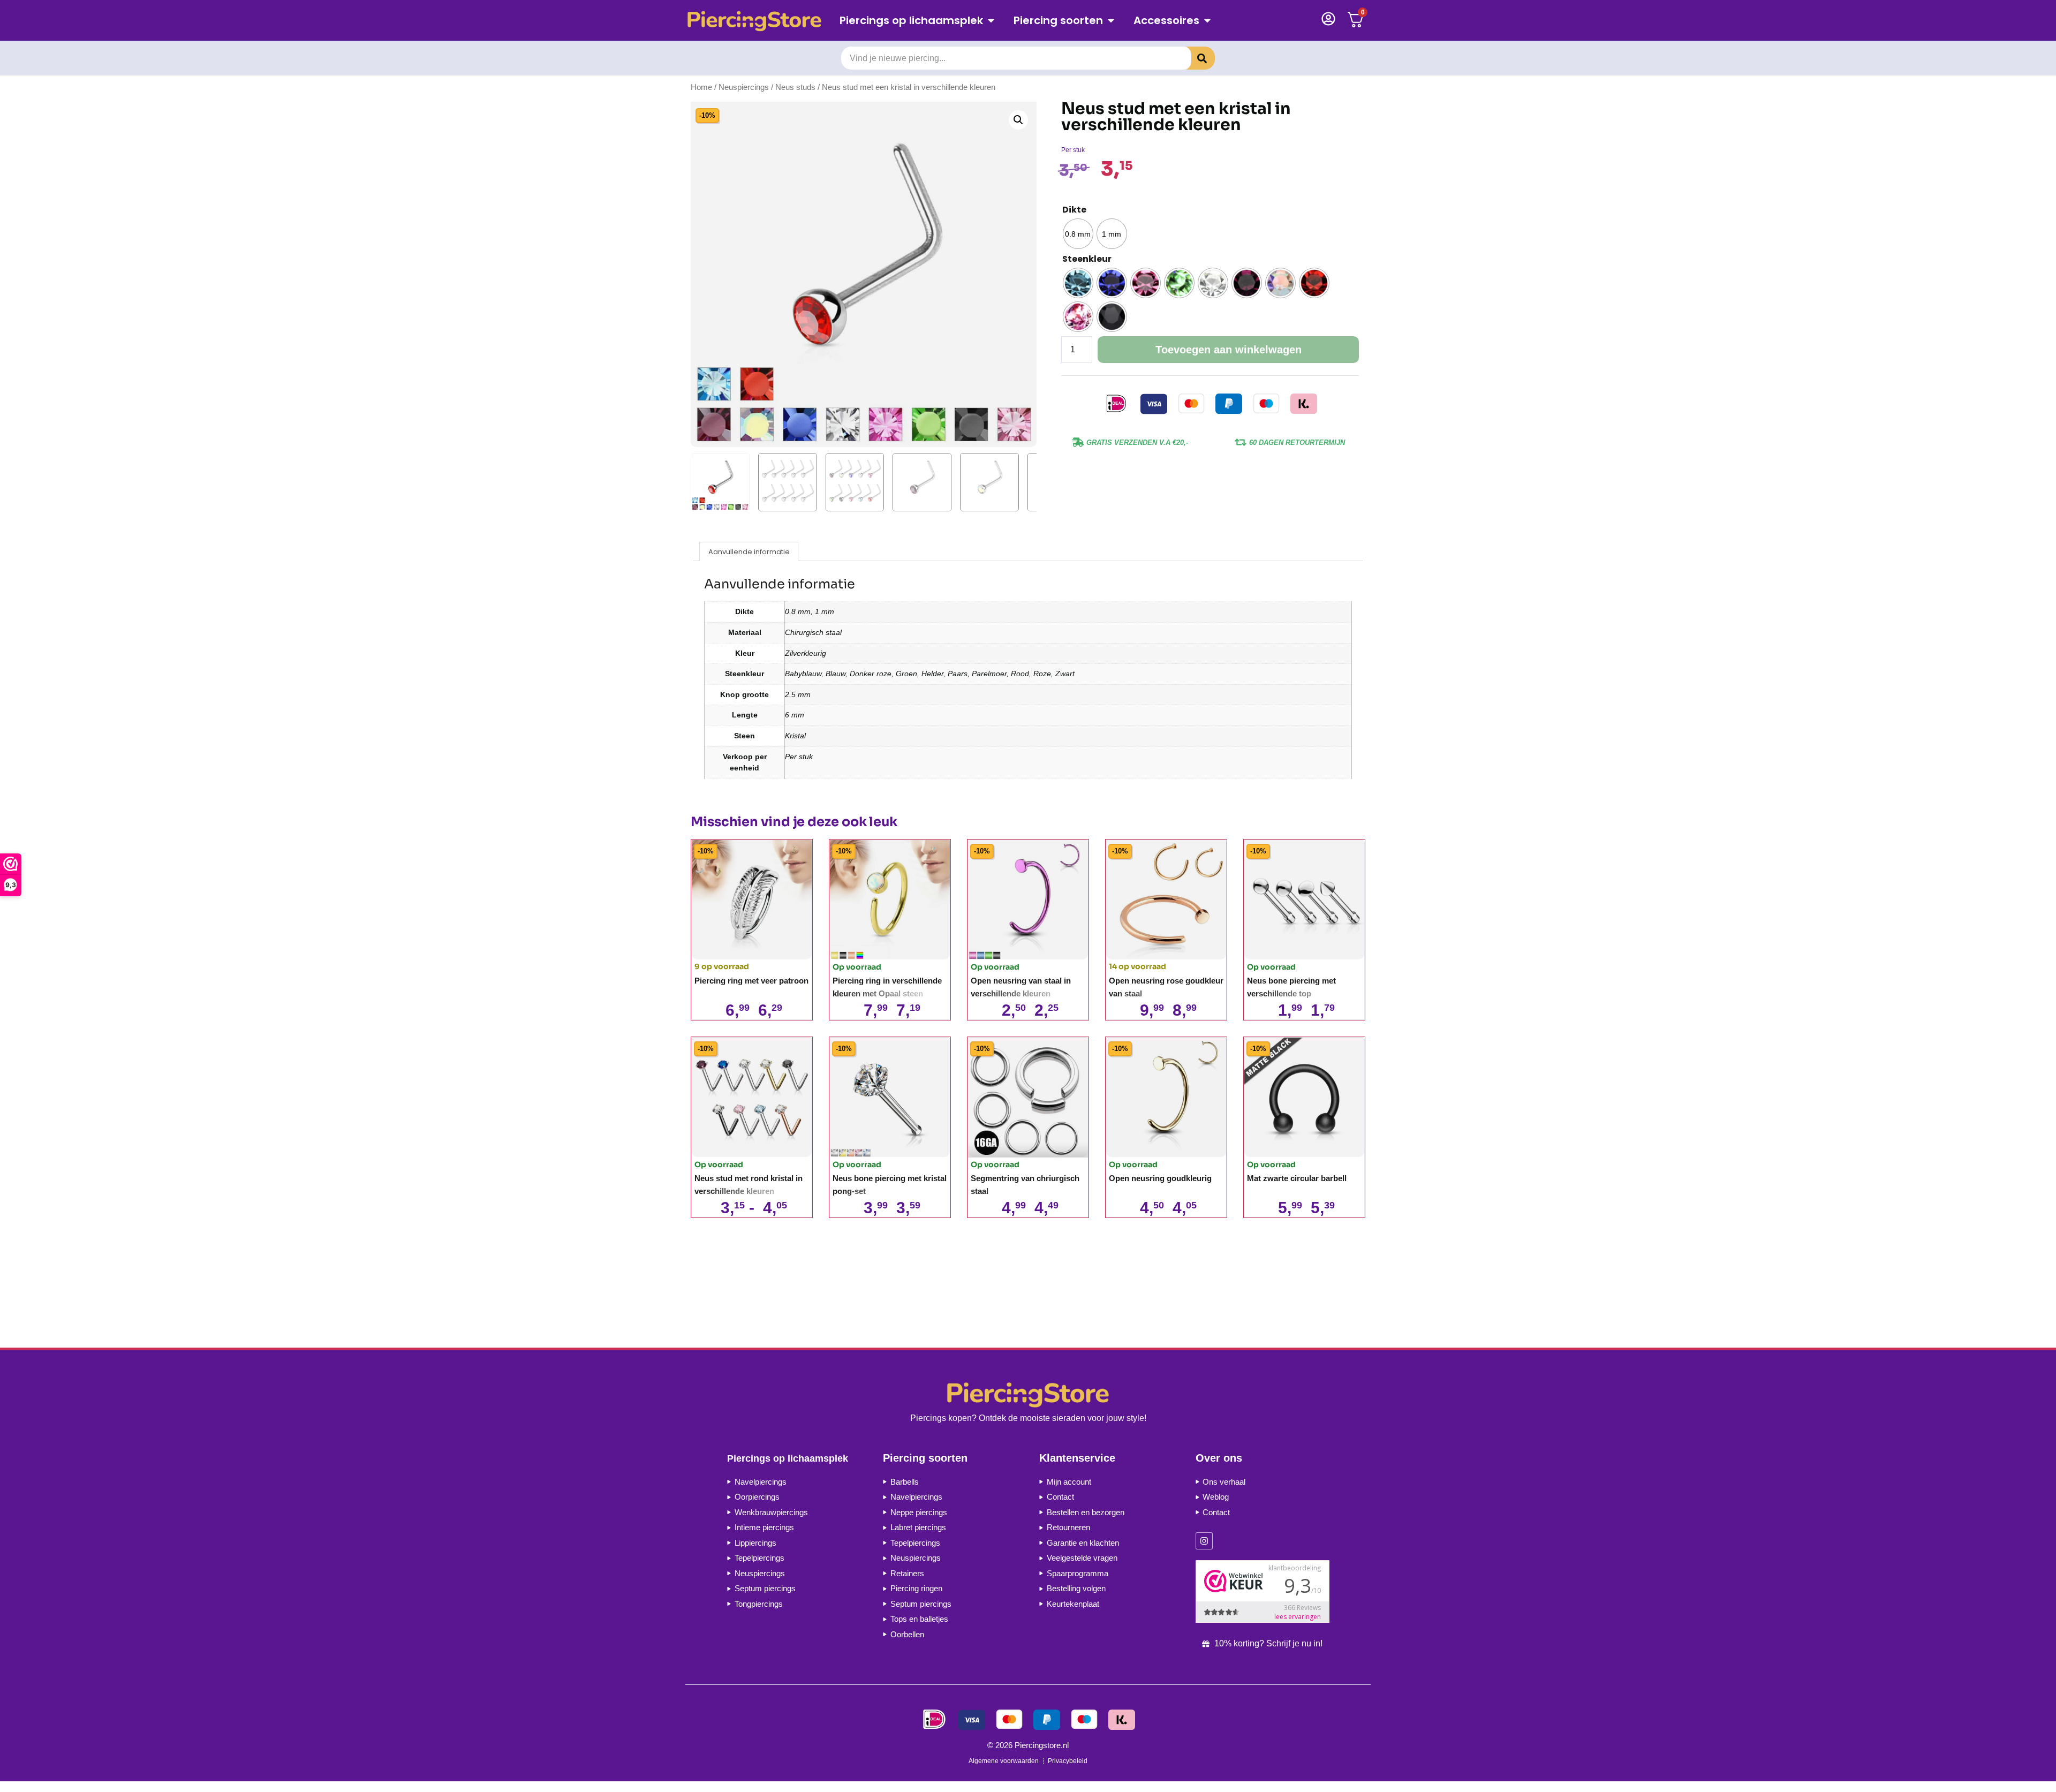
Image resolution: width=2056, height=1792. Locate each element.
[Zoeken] (1194, 58)
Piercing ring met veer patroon (751, 981)
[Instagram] (1204, 1541)
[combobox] (1016, 58)
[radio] (1078, 234)
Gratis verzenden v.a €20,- (1137, 443)
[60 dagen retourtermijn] (1241, 442)
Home (701, 87)
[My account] (1328, 19)
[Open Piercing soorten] (1111, 20)
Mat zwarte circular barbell (1297, 1178)
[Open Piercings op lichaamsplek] (991, 20)
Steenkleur (1087, 259)
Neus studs (795, 87)
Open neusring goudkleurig (1160, 1178)
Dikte (1074, 210)
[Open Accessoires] (1207, 20)
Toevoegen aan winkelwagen (1229, 350)
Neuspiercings (744, 87)
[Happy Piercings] (758, 21)
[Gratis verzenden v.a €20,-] (1078, 442)
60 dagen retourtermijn (1297, 443)
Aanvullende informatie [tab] (749, 552)
